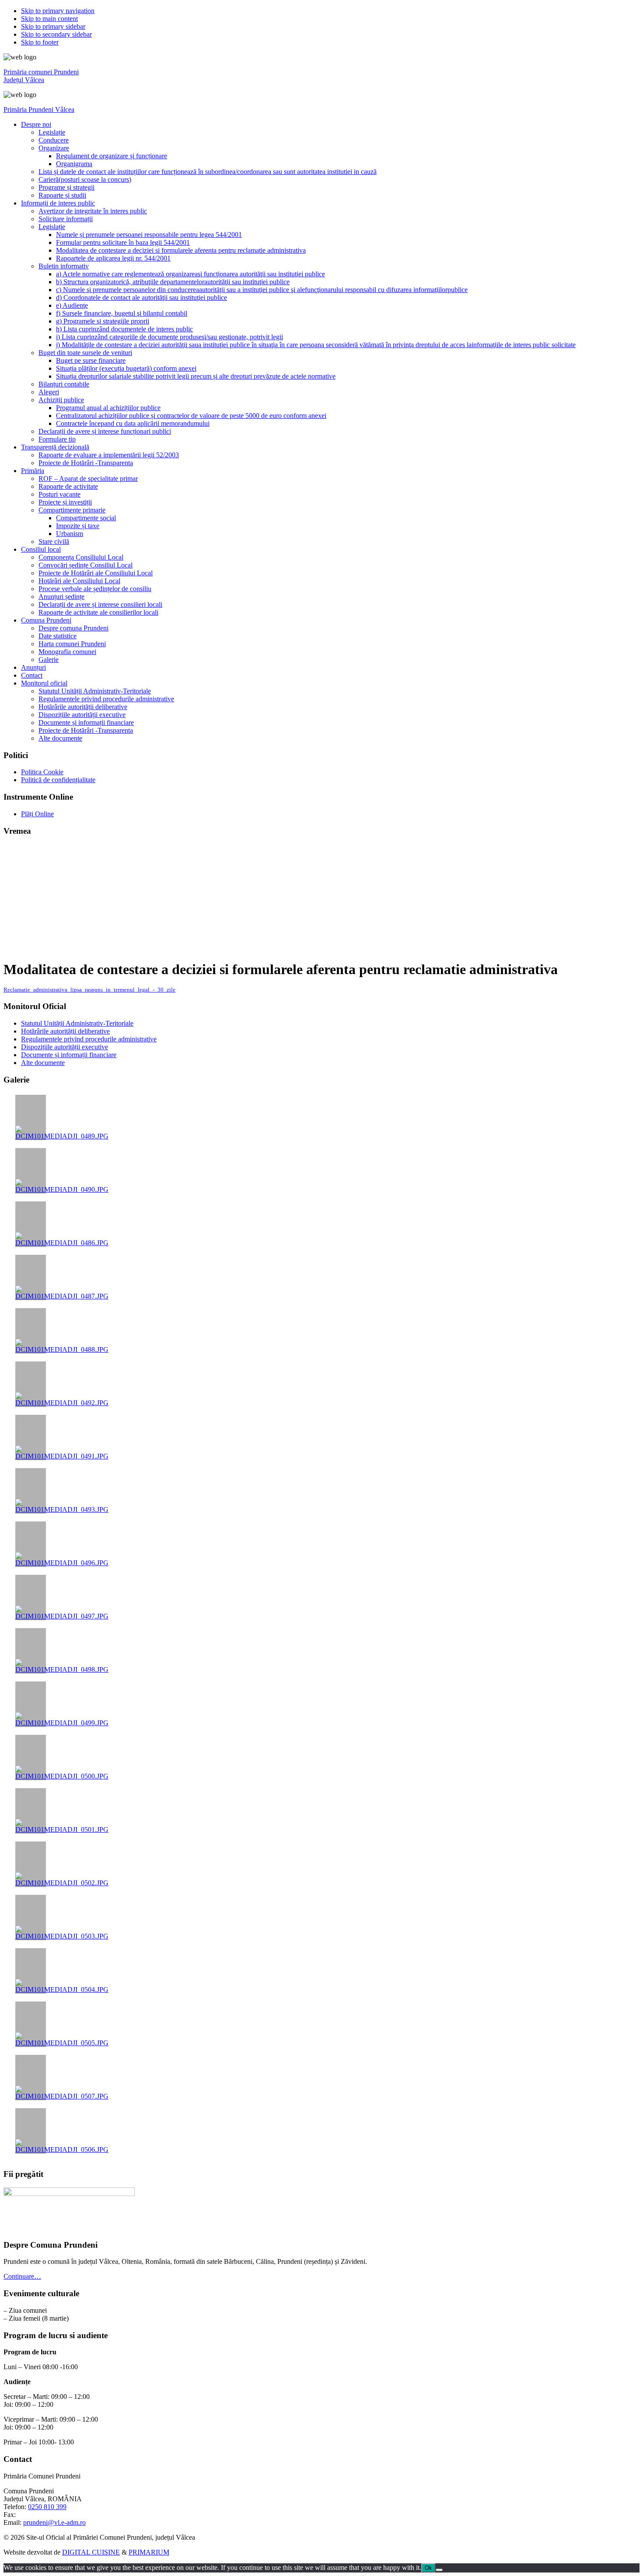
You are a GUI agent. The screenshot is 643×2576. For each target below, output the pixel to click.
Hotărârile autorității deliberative (65, 1031)
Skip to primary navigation (58, 11)
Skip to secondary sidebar (56, 34)
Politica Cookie (42, 772)
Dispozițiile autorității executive (65, 1047)
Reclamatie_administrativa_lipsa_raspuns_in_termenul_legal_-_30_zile (89, 990)
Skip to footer (40, 42)
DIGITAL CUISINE (91, 2552)
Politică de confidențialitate (58, 780)
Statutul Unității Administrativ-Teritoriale (77, 1023)
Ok (428, 2568)
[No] (439, 2570)
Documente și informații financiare (69, 1055)
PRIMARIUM (149, 2552)
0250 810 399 (47, 2507)
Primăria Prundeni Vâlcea (39, 110)
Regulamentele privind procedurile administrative (89, 1039)
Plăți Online (37, 814)
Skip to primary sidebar (53, 26)
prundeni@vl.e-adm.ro (54, 2522)
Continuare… (22, 2276)
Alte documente (43, 1063)
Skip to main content (49, 19)
